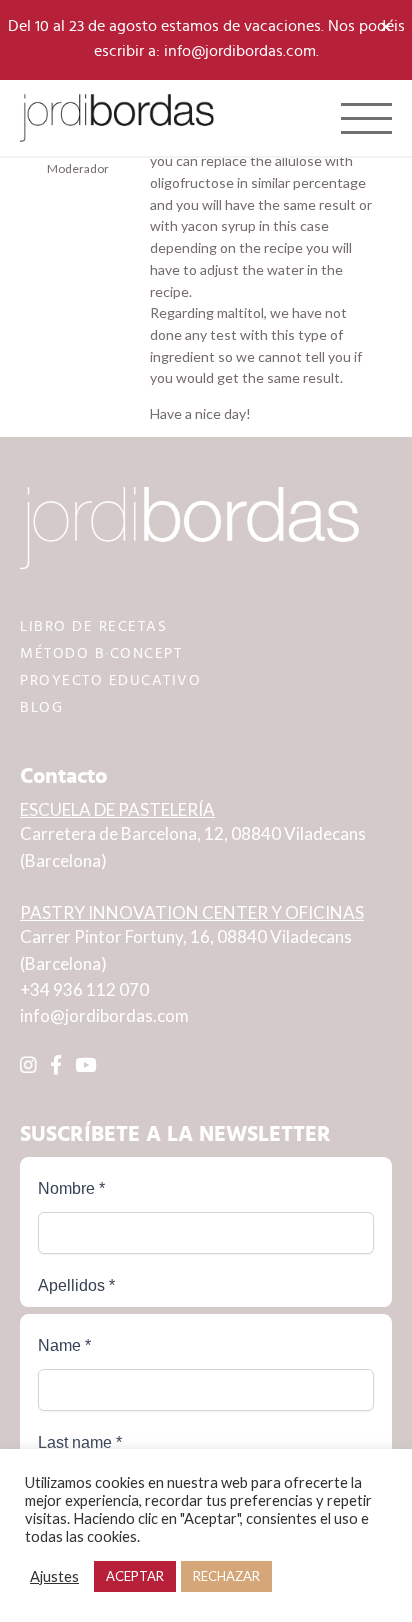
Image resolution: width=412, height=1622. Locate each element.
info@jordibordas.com (104, 1015)
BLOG (41, 707)
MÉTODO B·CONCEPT (101, 653)
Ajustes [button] (54, 1576)
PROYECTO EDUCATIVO (110, 680)
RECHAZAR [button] (226, 1576)
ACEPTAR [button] (135, 1576)
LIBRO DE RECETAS (93, 626)
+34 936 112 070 (84, 989)
